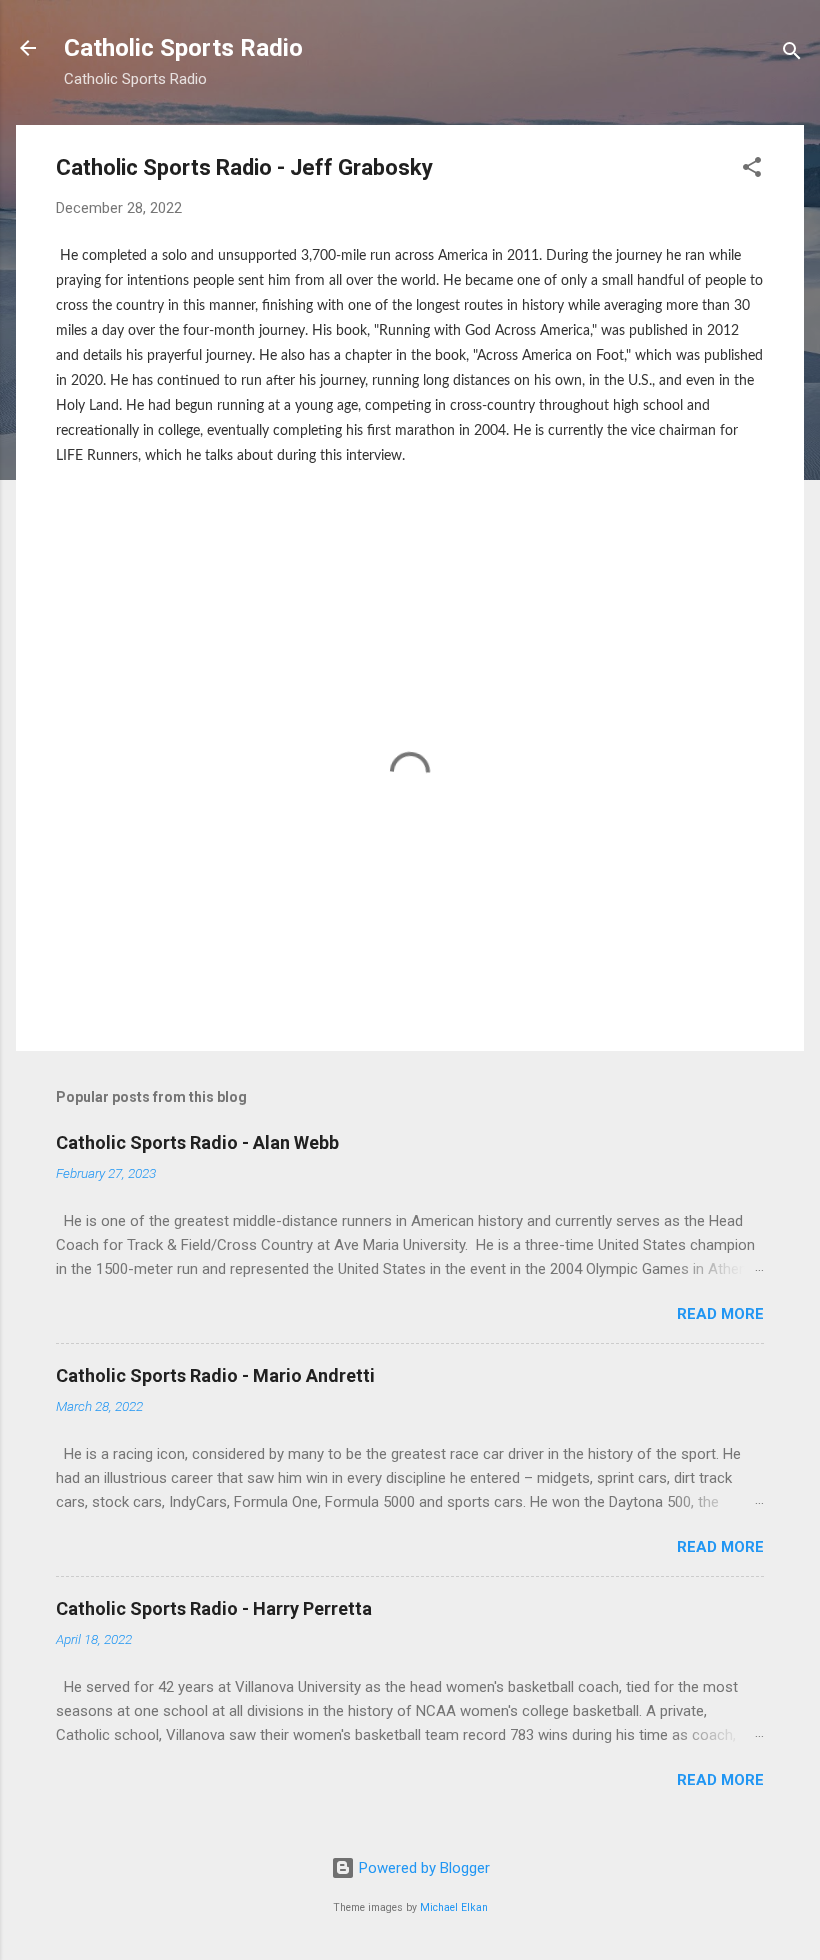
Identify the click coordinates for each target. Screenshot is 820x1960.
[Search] (792, 54)
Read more (720, 1314)
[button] (752, 170)
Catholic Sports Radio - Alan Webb (197, 1142)
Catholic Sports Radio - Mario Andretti (215, 1375)
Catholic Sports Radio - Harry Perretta (214, 1608)
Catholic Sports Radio (183, 48)
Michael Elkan (454, 1907)
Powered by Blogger (422, 1868)
